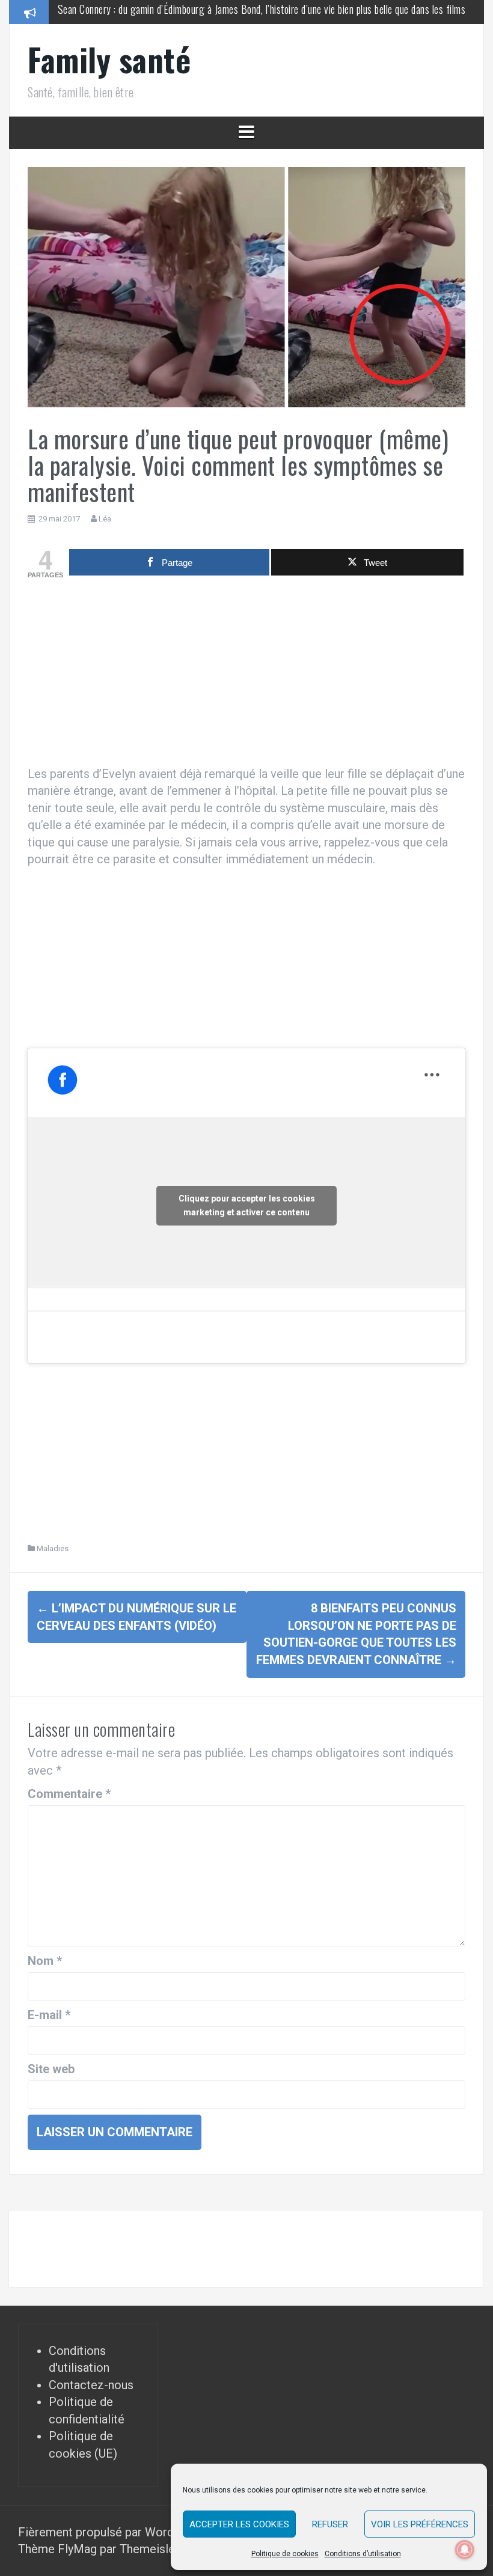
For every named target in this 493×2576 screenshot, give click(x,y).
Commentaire (69, 1794)
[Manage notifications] (465, 2550)
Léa (105, 519)
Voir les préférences (420, 2524)
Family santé (109, 59)
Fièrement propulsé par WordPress (113, 2532)
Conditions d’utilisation (363, 2554)
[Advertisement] (246, 675)
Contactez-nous (91, 2385)
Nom (45, 1961)
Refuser (330, 2524)
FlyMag (77, 2549)
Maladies (53, 1548)
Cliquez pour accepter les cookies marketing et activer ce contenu (247, 1205)
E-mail (49, 2015)
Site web (51, 2069)
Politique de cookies (285, 2554)
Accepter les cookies (239, 2524)
